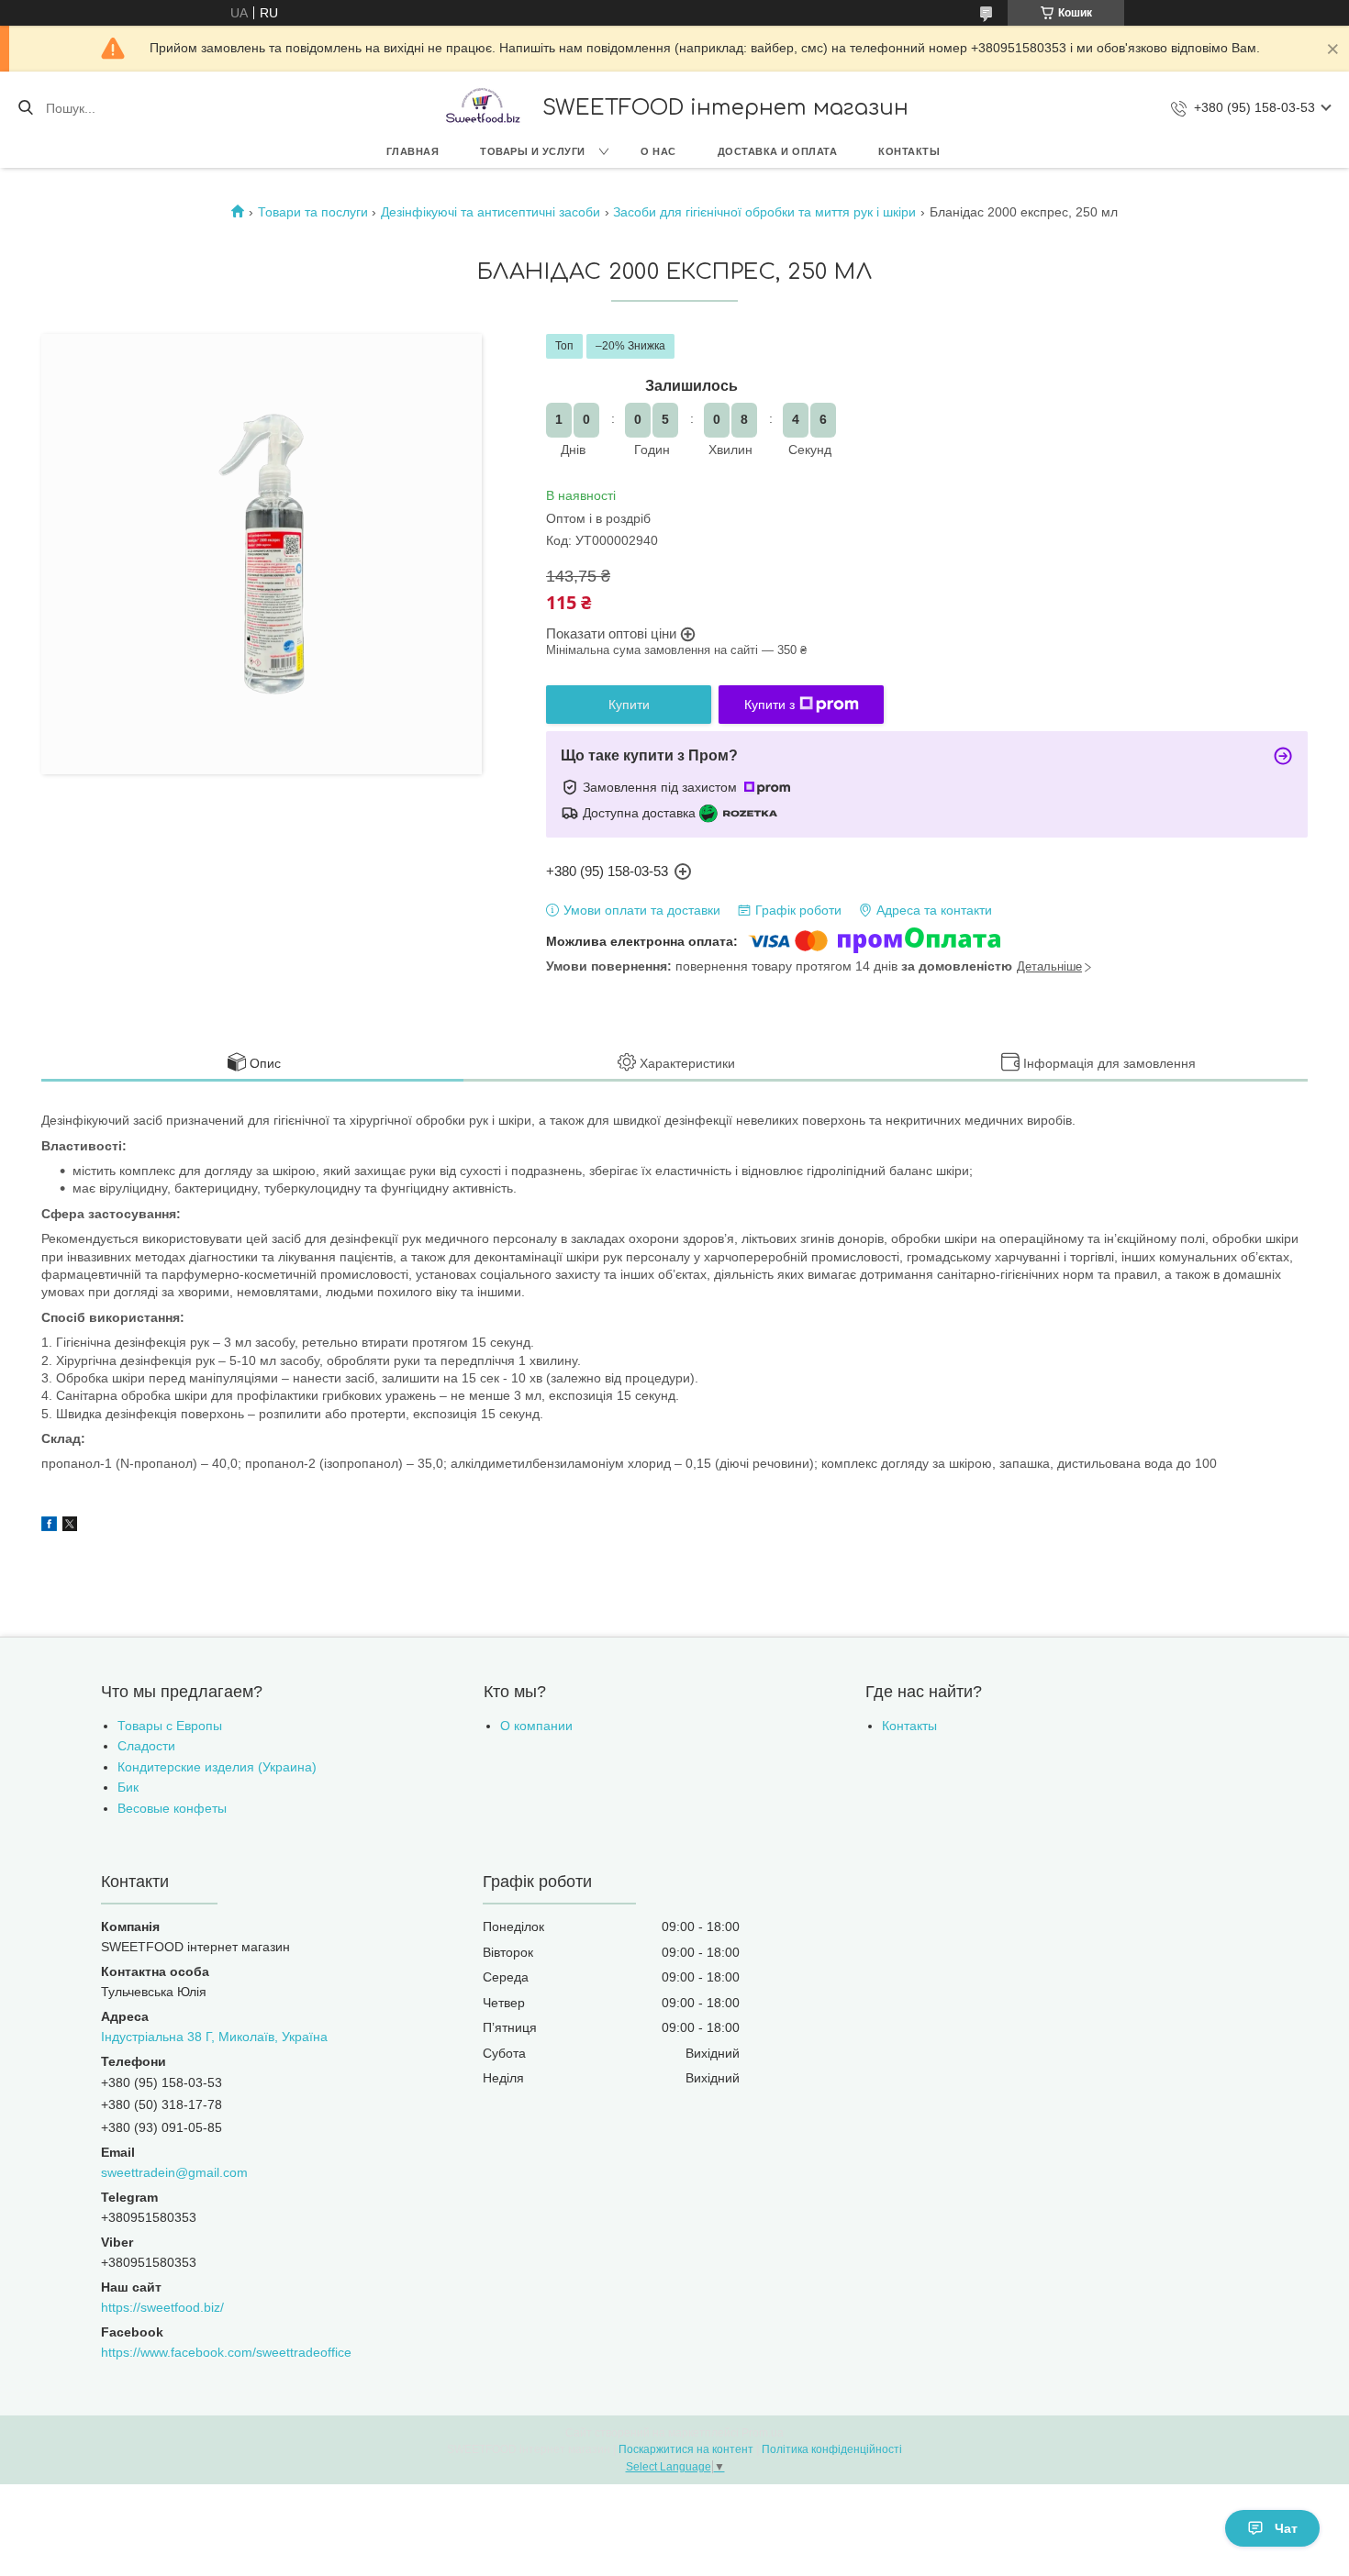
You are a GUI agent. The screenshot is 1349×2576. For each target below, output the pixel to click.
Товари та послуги (313, 212)
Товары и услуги (533, 151)
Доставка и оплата (778, 151)
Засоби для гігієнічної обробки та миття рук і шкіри (764, 212)
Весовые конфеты (172, 1808)
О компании (536, 1726)
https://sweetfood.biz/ (162, 2307)
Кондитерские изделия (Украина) (217, 1767)
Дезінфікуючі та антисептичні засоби (491, 212)
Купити (629, 705)
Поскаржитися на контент (686, 2449)
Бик (128, 1787)
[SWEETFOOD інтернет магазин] (482, 108)
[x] (70, 1527)
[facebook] (49, 1527)
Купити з (769, 705)
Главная (413, 151)
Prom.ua (763, 2433)
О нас (658, 151)
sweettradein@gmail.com (174, 2172)
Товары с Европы (170, 1726)
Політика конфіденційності (832, 2449)
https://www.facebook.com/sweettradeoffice (226, 2352)
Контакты (909, 151)
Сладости (146, 1746)
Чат (1286, 2528)
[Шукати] (25, 108)
